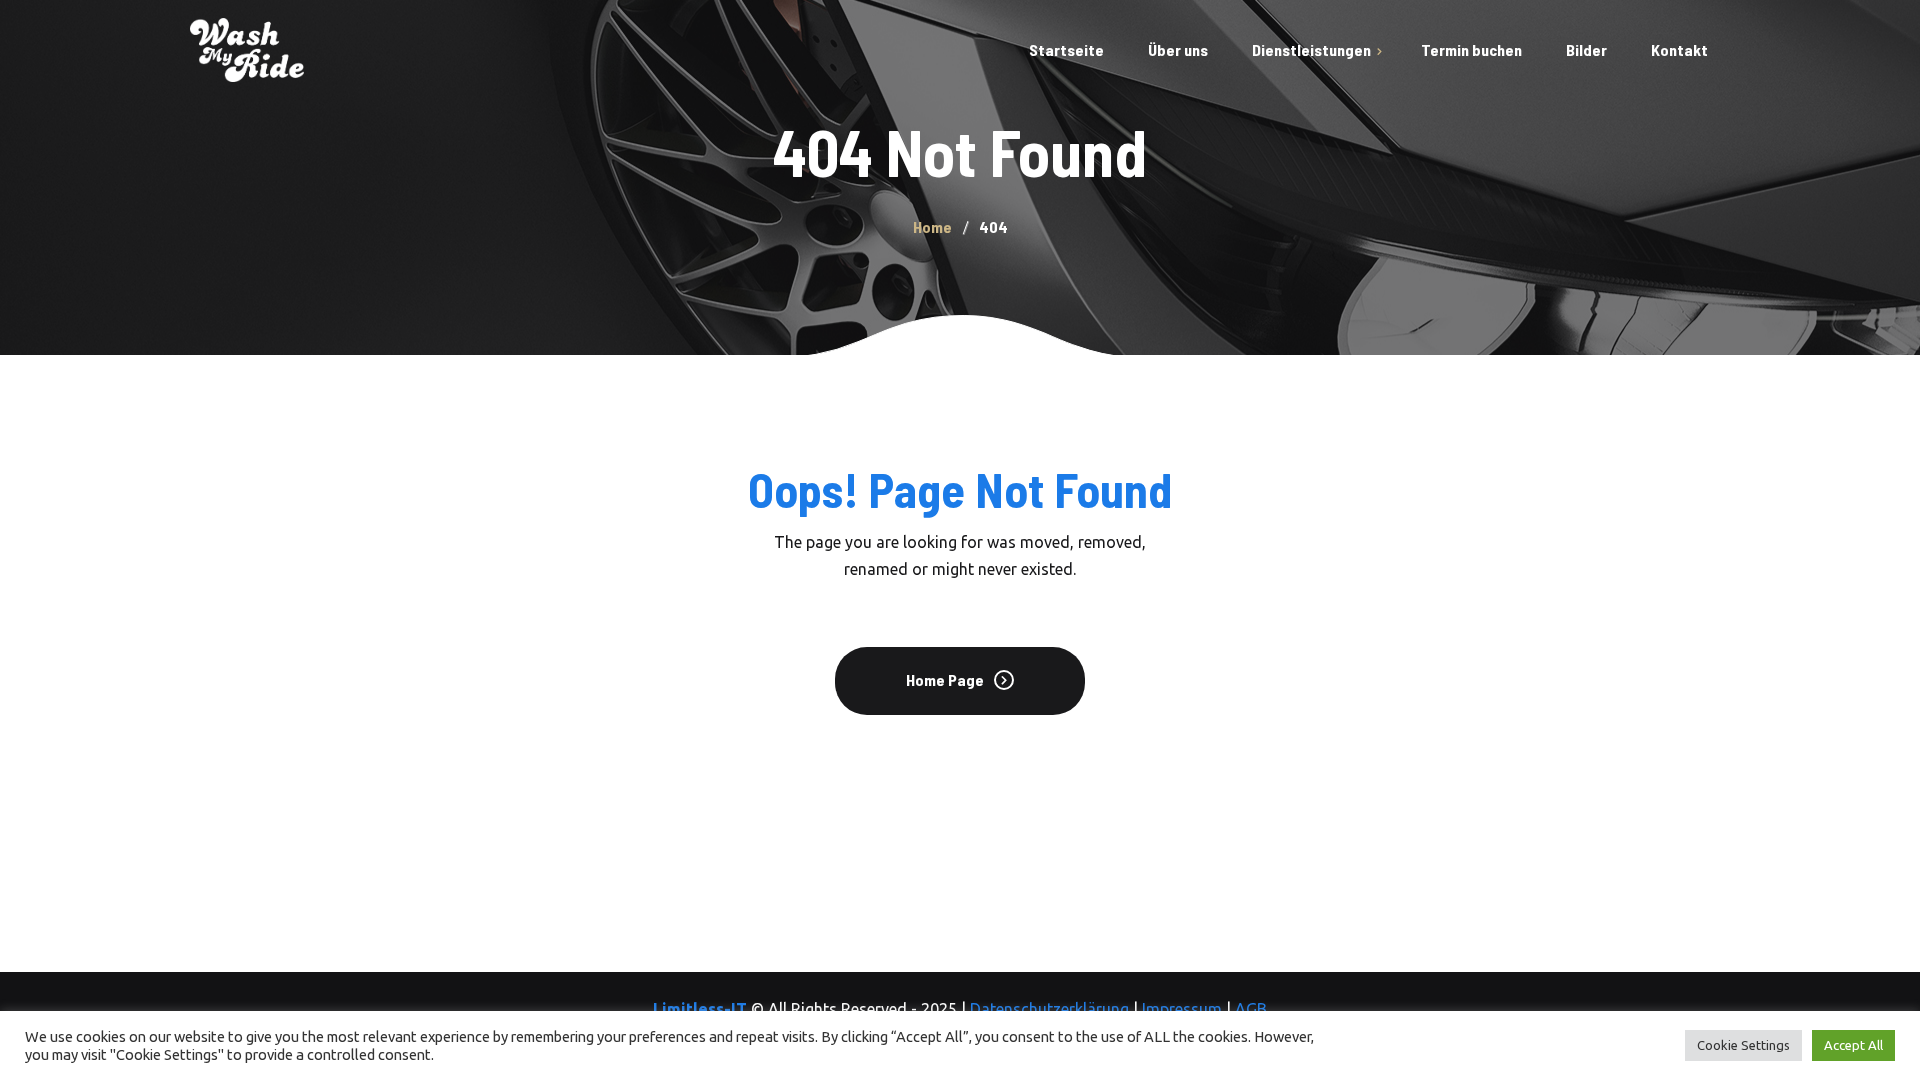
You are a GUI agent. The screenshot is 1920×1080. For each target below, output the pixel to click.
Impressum (1182, 1009)
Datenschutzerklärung (1049, 1009)
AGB (1251, 1009)
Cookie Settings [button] (1743, 1045)
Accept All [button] (1853, 1045)
